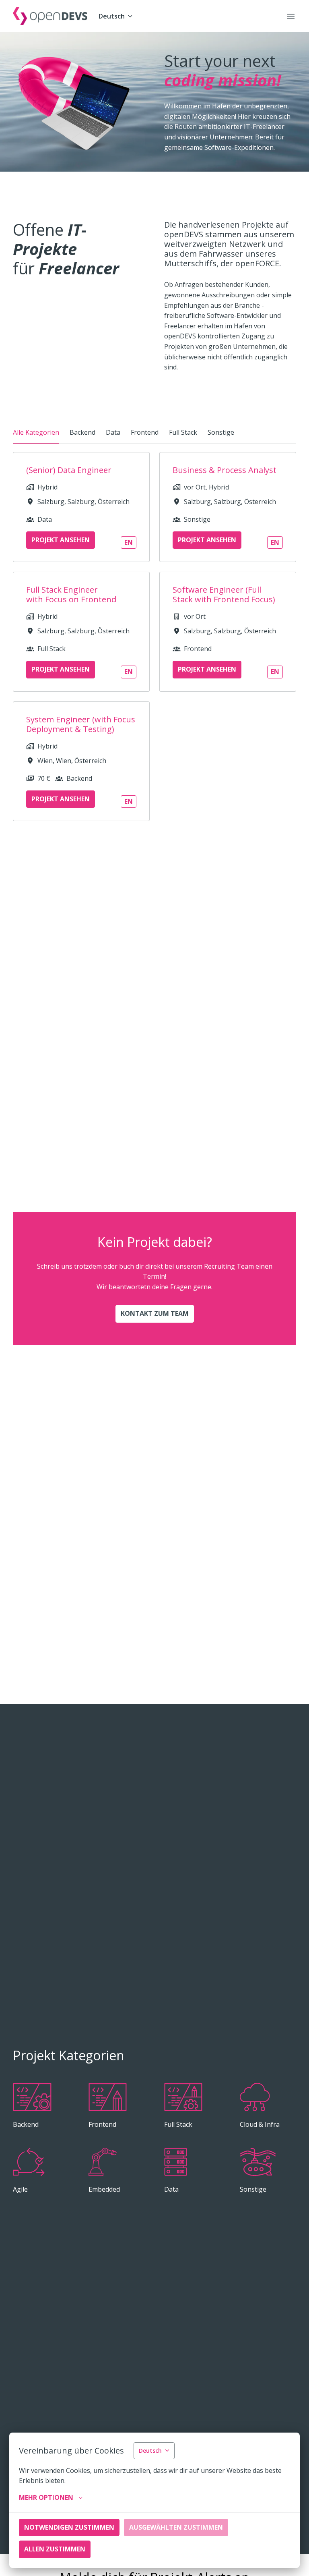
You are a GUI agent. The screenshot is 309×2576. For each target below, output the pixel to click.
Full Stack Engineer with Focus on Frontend (71, 595)
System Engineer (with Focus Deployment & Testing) (81, 724)
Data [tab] (113, 432)
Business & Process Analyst (225, 470)
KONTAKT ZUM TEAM (155, 1313)
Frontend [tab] (145, 432)
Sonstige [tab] (221, 432)
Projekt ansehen (61, 540)
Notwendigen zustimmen (69, 2527)
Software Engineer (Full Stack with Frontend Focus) (224, 595)
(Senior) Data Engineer (69, 470)
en (129, 542)
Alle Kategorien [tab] (36, 432)
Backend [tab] (82, 432)
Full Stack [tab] (183, 432)
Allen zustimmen (55, 2549)
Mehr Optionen (46, 2497)
